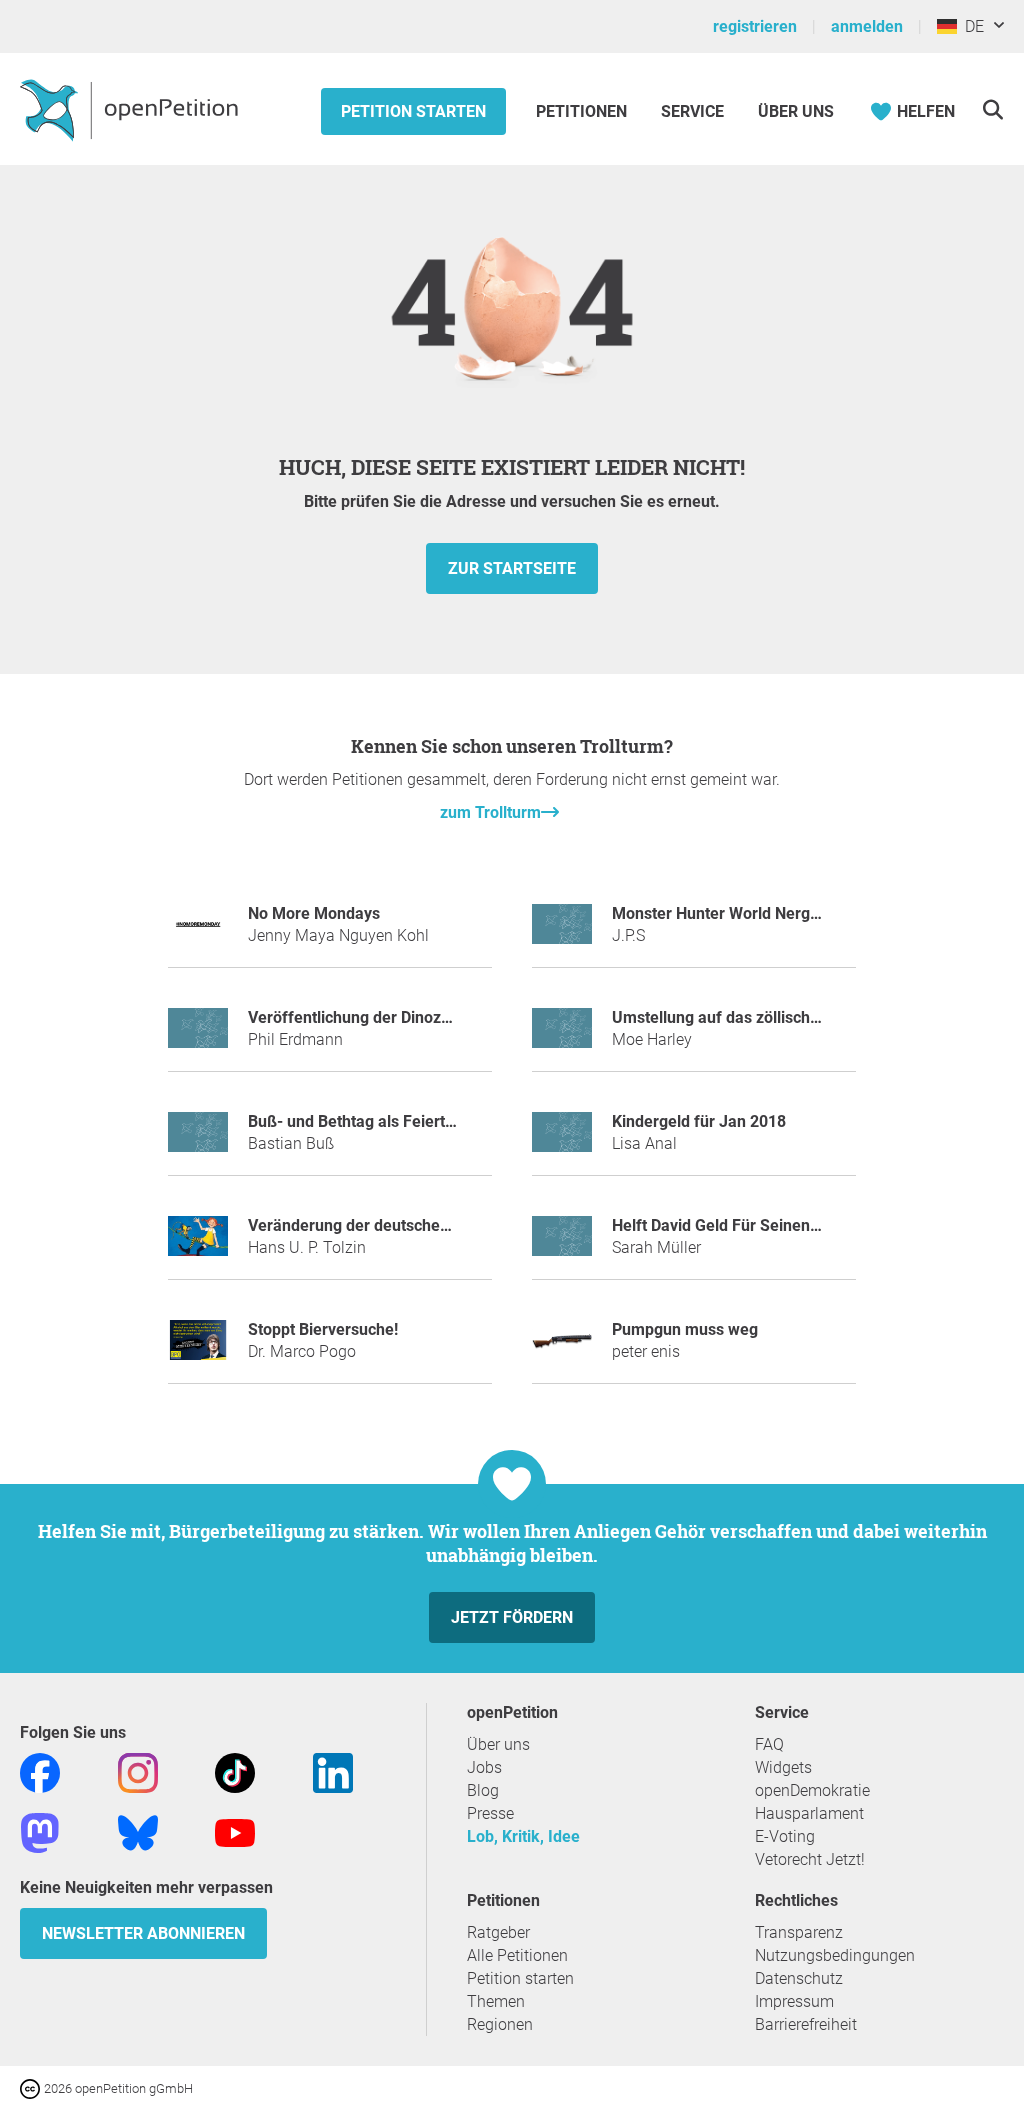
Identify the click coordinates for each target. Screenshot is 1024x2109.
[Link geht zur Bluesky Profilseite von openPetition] (138, 1832)
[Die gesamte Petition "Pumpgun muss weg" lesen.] (562, 1348)
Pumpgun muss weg (685, 1329)
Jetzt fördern (512, 1617)
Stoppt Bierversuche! (323, 1329)
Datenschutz (799, 1978)
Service (692, 111)
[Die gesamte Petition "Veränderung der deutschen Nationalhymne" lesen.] (198, 1244)
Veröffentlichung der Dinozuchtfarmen (386, 1017)
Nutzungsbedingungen (835, 1955)
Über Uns (796, 111)
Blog (483, 1790)
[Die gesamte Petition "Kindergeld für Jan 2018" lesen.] (562, 1140)
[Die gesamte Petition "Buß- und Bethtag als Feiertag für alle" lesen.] (198, 1140)
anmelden (867, 26)
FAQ (769, 1744)
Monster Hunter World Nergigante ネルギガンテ (783, 913)
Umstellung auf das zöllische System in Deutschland (799, 1017)
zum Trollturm (490, 812)
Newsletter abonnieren (143, 1933)
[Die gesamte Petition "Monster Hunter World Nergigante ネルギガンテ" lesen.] (562, 932)
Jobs (484, 1767)
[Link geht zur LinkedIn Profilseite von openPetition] (333, 1772)
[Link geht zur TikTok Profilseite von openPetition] (235, 1772)
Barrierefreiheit (806, 2024)
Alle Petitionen (517, 1955)
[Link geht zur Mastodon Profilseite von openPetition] (40, 1832)
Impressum (794, 2001)
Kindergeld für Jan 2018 (699, 1121)
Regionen (500, 2024)
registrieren (755, 26)
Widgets (783, 1767)
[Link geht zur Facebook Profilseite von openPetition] (40, 1772)
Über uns (498, 1744)
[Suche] (992, 109)
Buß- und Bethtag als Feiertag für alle (383, 1121)
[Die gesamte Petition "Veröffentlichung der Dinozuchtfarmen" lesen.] (198, 1036)
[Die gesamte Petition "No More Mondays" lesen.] (198, 932)
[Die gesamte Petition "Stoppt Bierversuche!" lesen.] (198, 1348)
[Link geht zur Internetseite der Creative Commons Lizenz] (32, 2087)
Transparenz (799, 1932)
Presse (490, 1813)
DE (970, 26)
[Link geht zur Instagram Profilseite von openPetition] (138, 1772)
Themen (496, 2001)
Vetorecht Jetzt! (810, 1859)
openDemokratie (812, 1790)
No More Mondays (314, 913)
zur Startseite (512, 568)
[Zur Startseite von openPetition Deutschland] (131, 109)
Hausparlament (809, 1813)
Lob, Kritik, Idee (523, 1836)
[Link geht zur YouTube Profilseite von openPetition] (235, 1832)
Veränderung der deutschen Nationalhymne (405, 1225)
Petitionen (583, 111)
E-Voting (785, 1836)
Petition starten (413, 111)
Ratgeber (498, 1932)
